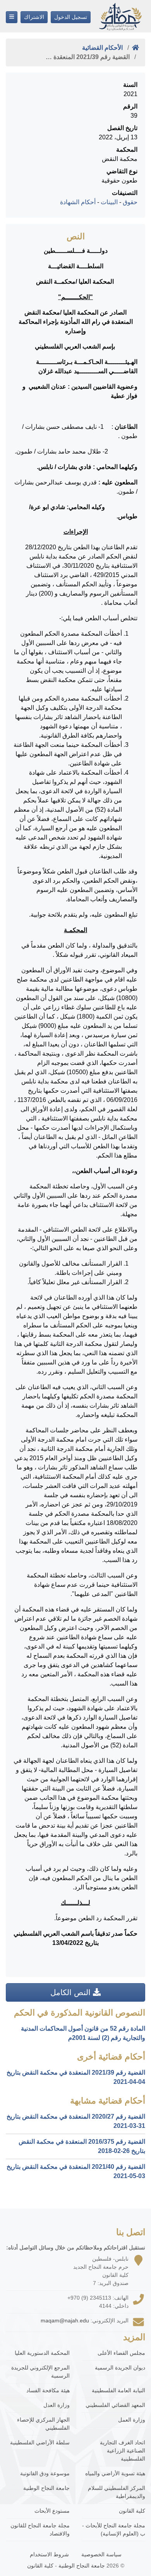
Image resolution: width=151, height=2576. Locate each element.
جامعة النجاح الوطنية (46, 2488)
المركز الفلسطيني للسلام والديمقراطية (117, 2492)
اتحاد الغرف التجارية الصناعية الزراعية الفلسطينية (123, 2451)
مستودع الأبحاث (52, 2511)
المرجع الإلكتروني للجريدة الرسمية (40, 2372)
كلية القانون (132, 2511)
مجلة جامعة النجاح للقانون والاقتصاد (40, 2529)
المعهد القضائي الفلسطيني (115, 2405)
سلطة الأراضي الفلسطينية (40, 2442)
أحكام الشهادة (78, 202)
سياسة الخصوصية (101, 2554)
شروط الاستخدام (49, 2554)
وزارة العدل (57, 2405)
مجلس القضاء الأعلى (121, 2353)
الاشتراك (34, 17)
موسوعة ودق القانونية (45, 2473)
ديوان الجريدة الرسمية (120, 2368)
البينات (109, 202)
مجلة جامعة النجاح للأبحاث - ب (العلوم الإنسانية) (114, 2529)
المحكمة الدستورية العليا (42, 2353)
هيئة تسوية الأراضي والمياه (115, 2473)
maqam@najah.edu (65, 2320)
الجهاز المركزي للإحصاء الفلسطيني (43, 2424)
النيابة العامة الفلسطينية (118, 2390)
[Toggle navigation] (12, 17)
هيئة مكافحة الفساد (48, 2390)
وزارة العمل (132, 2420)
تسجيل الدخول (71, 17)
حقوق (130, 202)
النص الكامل (72, 1992)
